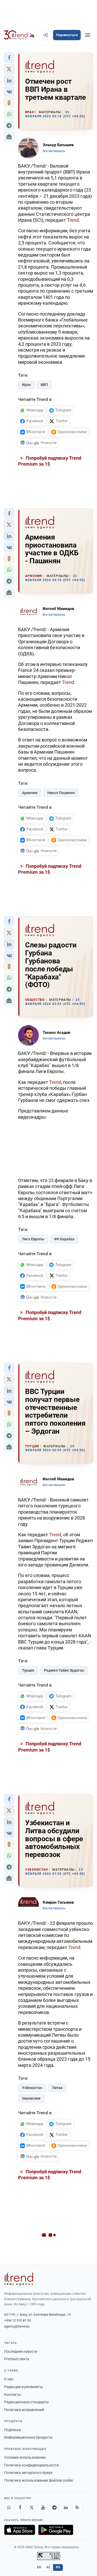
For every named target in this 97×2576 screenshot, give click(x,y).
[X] (32, 2508)
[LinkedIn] (66, 2508)
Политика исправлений (24, 2410)
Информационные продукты (28, 2437)
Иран (26, 385)
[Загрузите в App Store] (20, 2530)
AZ (48, 2567)
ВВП (44, 385)
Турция (28, 1670)
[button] (9, 58)
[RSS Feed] (77, 2508)
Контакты (13, 2395)
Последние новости (21, 2351)
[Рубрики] (88, 35)
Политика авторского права (28, 2473)
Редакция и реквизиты (24, 2387)
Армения (30, 793)
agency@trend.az (17, 2326)
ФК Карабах (64, 1239)
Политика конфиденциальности (31, 2465)
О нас (9, 2379)
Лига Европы (33, 1239)
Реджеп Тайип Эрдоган (64, 1670)
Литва (57, 2088)
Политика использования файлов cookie (39, 2480)
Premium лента (17, 2359)
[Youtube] (43, 2508)
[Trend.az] (19, 35)
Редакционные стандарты (26, 2402)
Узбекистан (32, 2088)
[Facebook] (20, 2508)
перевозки (31, 2098)
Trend (73, 220)
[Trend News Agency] (19, 2279)
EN (39, 2567)
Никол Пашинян (61, 793)
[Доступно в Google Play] (56, 2530)
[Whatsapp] (9, 2508)
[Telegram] (54, 2508)
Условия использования (25, 2457)
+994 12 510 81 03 (17, 2320)
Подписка (13, 2430)
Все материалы (54, 151)
